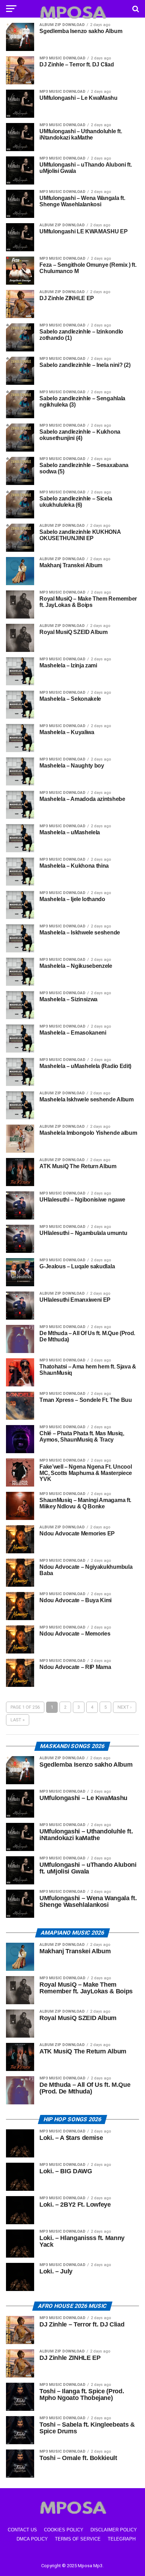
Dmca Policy (32, 2539)
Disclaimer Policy (114, 2530)
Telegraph (122, 2539)
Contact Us (22, 2530)
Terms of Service (78, 2539)
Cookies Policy (64, 2530)
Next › (125, 1707)
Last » (18, 1720)
